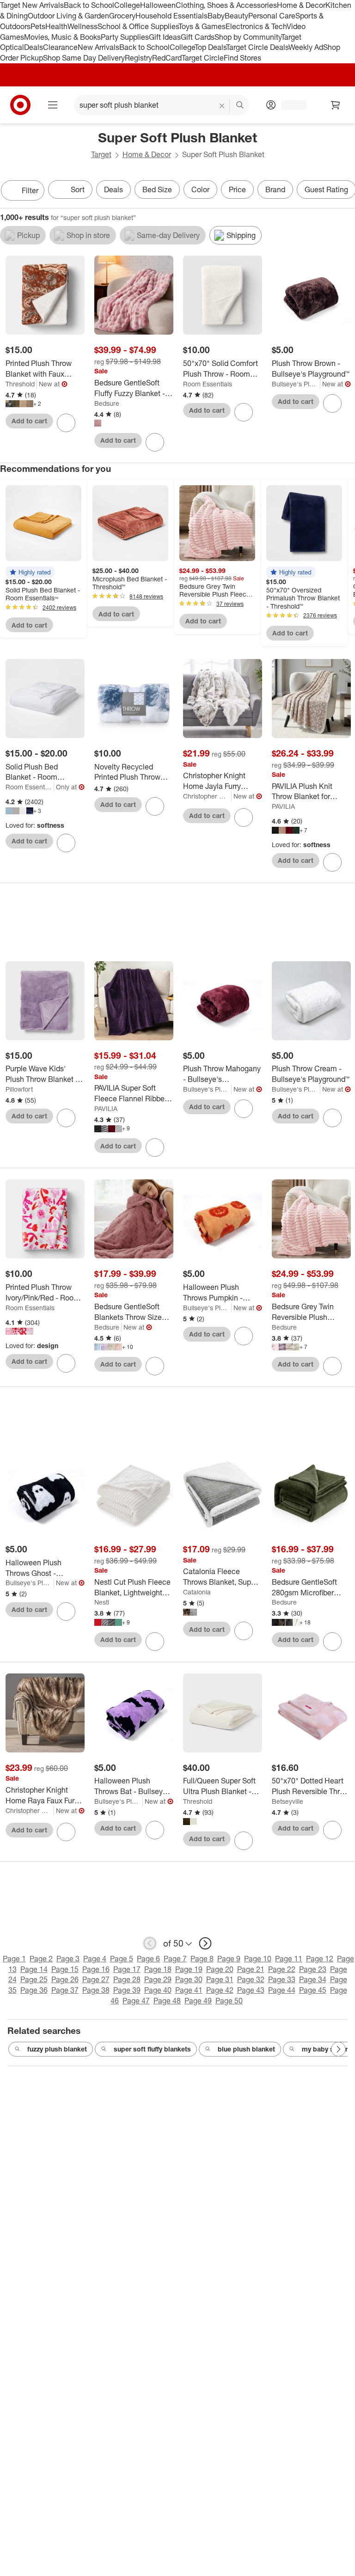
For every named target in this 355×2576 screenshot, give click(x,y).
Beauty (236, 16)
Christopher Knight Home (207, 796)
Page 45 (313, 1990)
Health (56, 26)
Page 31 (220, 1979)
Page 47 (136, 2001)
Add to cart (29, 421)
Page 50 (229, 2001)
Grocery (122, 16)
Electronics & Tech (256, 26)
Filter (30, 190)
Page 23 (313, 1969)
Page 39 (127, 1990)
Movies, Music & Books (62, 37)
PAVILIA (283, 806)
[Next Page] (346, 191)
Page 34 (313, 1979)
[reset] (222, 106)
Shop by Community (248, 37)
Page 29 (158, 1979)
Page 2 (41, 1959)
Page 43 (251, 1990)
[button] (30, 572)
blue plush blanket (246, 2049)
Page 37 (65, 1990)
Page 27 (96, 1979)
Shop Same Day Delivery (84, 58)
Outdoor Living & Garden (68, 16)
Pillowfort (19, 1089)
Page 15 (65, 1969)
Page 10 (258, 1959)
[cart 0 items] (336, 105)
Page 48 (167, 2001)
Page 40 (158, 1990)
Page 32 (251, 1979)
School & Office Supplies (138, 26)
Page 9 (229, 1959)
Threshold (20, 384)
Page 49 (198, 2001)
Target (101, 154)
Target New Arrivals (32, 5)
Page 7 (175, 1959)
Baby (216, 16)
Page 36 (34, 1990)
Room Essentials (208, 384)
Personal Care (272, 16)
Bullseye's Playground (296, 384)
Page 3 (68, 1959)
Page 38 (96, 1990)
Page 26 (65, 1979)
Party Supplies (125, 37)
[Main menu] (53, 105)
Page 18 (158, 1969)
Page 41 (189, 1990)
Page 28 (127, 1979)
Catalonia (197, 1592)
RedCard (167, 58)
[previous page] (150, 1943)
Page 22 (282, 1969)
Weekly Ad (306, 47)
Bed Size (157, 189)
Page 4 (95, 1959)
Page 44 (282, 1990)
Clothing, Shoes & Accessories (226, 5)
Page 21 (251, 1969)
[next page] (205, 1943)
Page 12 (320, 1959)
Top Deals (210, 47)
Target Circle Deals (257, 47)
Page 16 (96, 1969)
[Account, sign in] (289, 105)
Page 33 (282, 1979)
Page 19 (189, 1969)
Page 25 (34, 1979)
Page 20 (220, 1969)
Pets (38, 26)
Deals (34, 47)
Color (200, 189)
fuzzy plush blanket (57, 2049)
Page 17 (127, 1969)
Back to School (89, 5)
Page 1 (14, 1959)
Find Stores (242, 58)
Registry (138, 58)
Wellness (83, 26)
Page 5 (122, 1959)
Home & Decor (301, 5)
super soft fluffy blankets (152, 2049)
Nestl (102, 1602)
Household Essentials (171, 16)
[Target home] (20, 105)
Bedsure (107, 403)
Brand (275, 189)
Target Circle (203, 58)
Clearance (60, 47)
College (127, 5)
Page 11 (289, 1959)
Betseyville (288, 1801)
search (240, 106)
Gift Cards (198, 37)
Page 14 (34, 1969)
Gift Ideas (165, 37)
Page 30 (189, 1979)
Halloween (158, 5)
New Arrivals (98, 47)
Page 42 (220, 1990)
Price (237, 189)
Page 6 (148, 1959)
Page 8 (202, 1959)
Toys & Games (202, 26)
